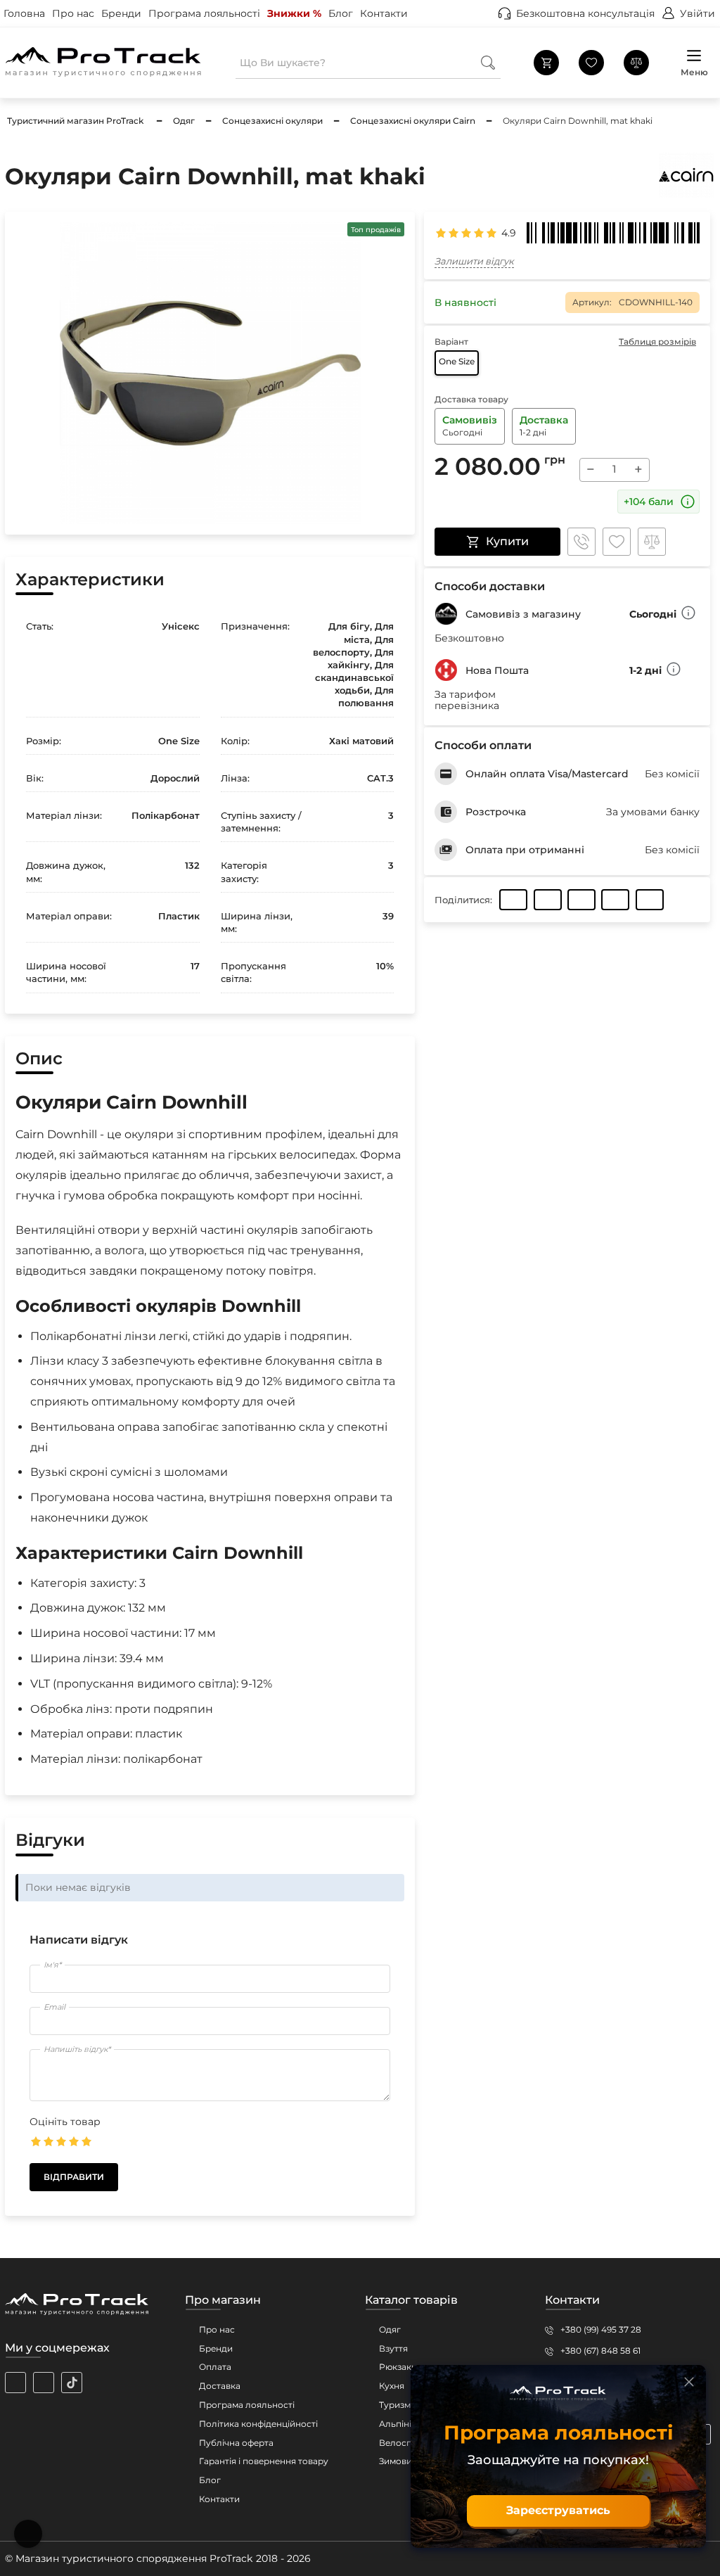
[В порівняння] (652, 542)
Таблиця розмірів (657, 342)
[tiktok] (72, 2383)
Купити (507, 541)
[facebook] (44, 2383)
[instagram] (15, 2383)
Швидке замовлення (581, 542)
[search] (488, 62)
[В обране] (617, 542)
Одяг (390, 2329)
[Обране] (591, 63)
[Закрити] (689, 2382)
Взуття (393, 2348)
